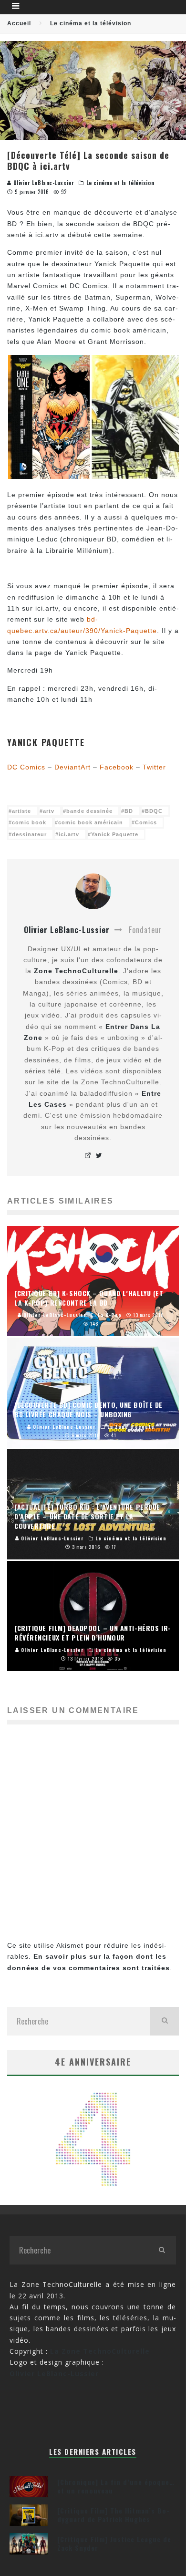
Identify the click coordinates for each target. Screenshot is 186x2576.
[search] (165, 2021)
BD (129, 811)
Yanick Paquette (115, 834)
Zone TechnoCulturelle (76, 971)
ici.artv (69, 834)
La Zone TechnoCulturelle (100, 2351)
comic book (29, 822)
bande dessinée (89, 811)
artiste (21, 811)
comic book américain (91, 822)
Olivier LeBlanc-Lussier (43, 183)
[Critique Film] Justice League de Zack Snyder (114, 2543)
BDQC (154, 811)
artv (49, 811)
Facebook (117, 767)
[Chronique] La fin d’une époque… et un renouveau (116, 2486)
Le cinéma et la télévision (120, 183)
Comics (146, 822)
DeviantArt (72, 767)
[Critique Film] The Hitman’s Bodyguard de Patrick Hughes (113, 2515)
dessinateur (29, 834)
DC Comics (26, 767)
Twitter (154, 767)
